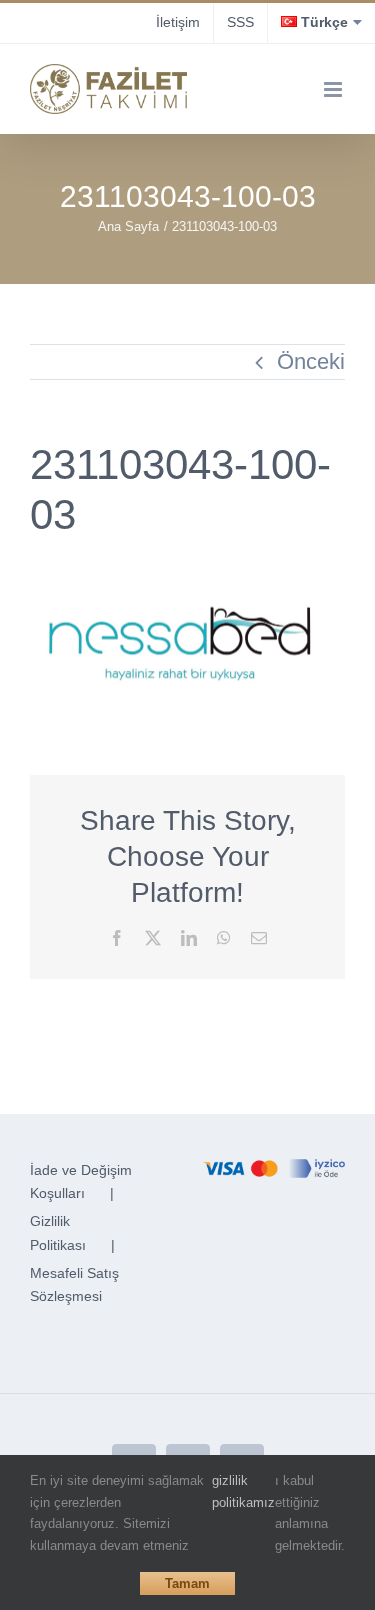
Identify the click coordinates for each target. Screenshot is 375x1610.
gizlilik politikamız (243, 1491)
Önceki (311, 361)
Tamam (187, 1583)
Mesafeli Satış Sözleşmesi (74, 1285)
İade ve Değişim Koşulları (81, 1182)
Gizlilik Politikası (58, 1233)
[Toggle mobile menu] (334, 89)
